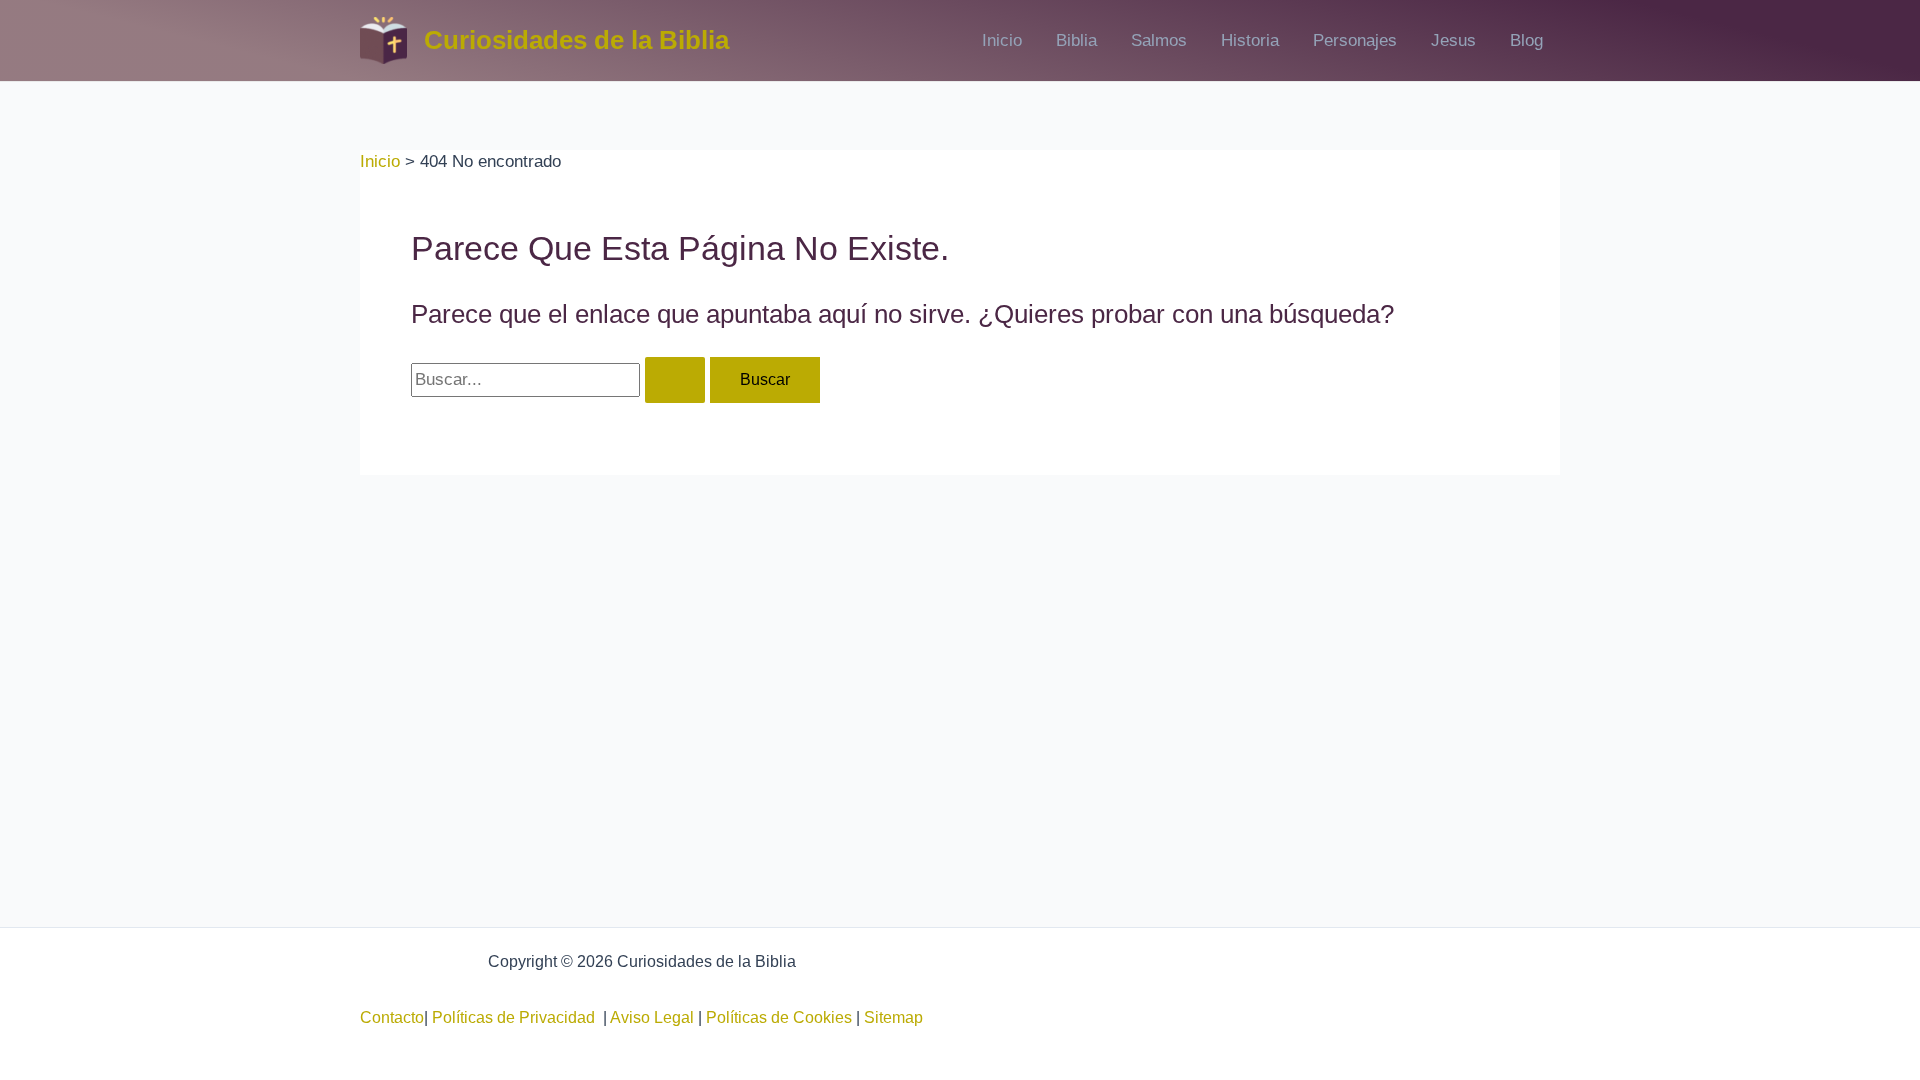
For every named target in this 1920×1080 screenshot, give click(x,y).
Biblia (1076, 40)
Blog (1526, 40)
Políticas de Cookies (779, 1017)
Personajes (1355, 40)
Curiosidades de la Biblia (576, 40)
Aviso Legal (652, 1017)
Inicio (1002, 40)
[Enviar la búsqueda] (675, 380)
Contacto (392, 1017)
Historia (1250, 40)
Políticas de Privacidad (517, 1017)
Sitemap (893, 1017)
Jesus (1453, 40)
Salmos (1159, 40)
